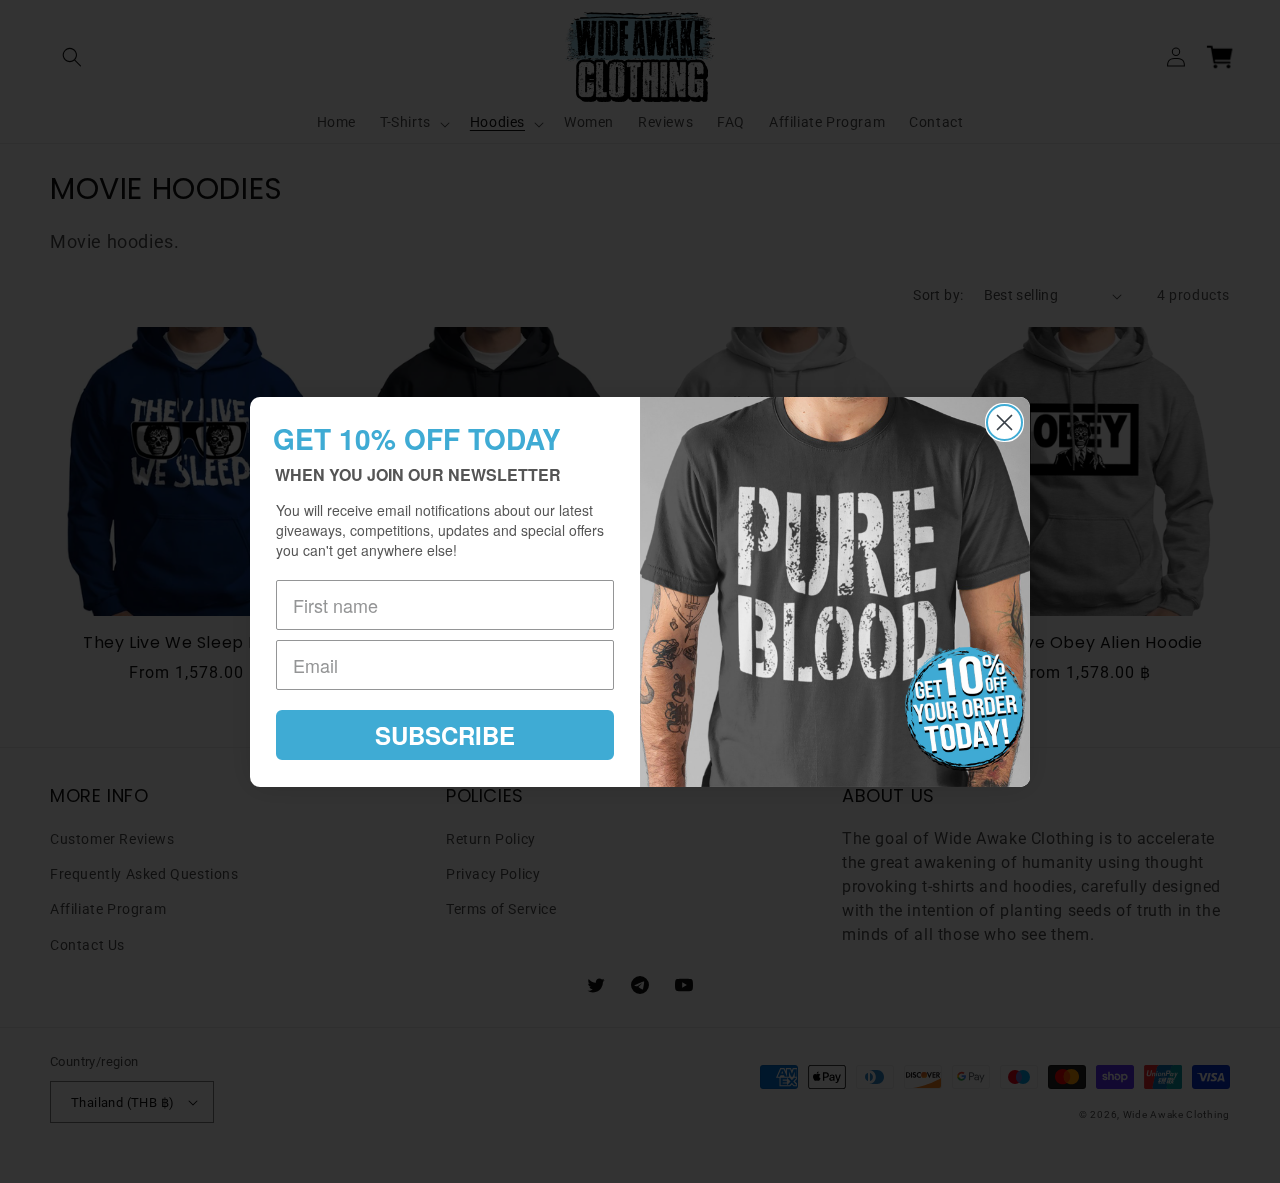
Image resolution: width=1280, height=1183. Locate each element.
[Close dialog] (1004, 422)
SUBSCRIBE (445, 735)
